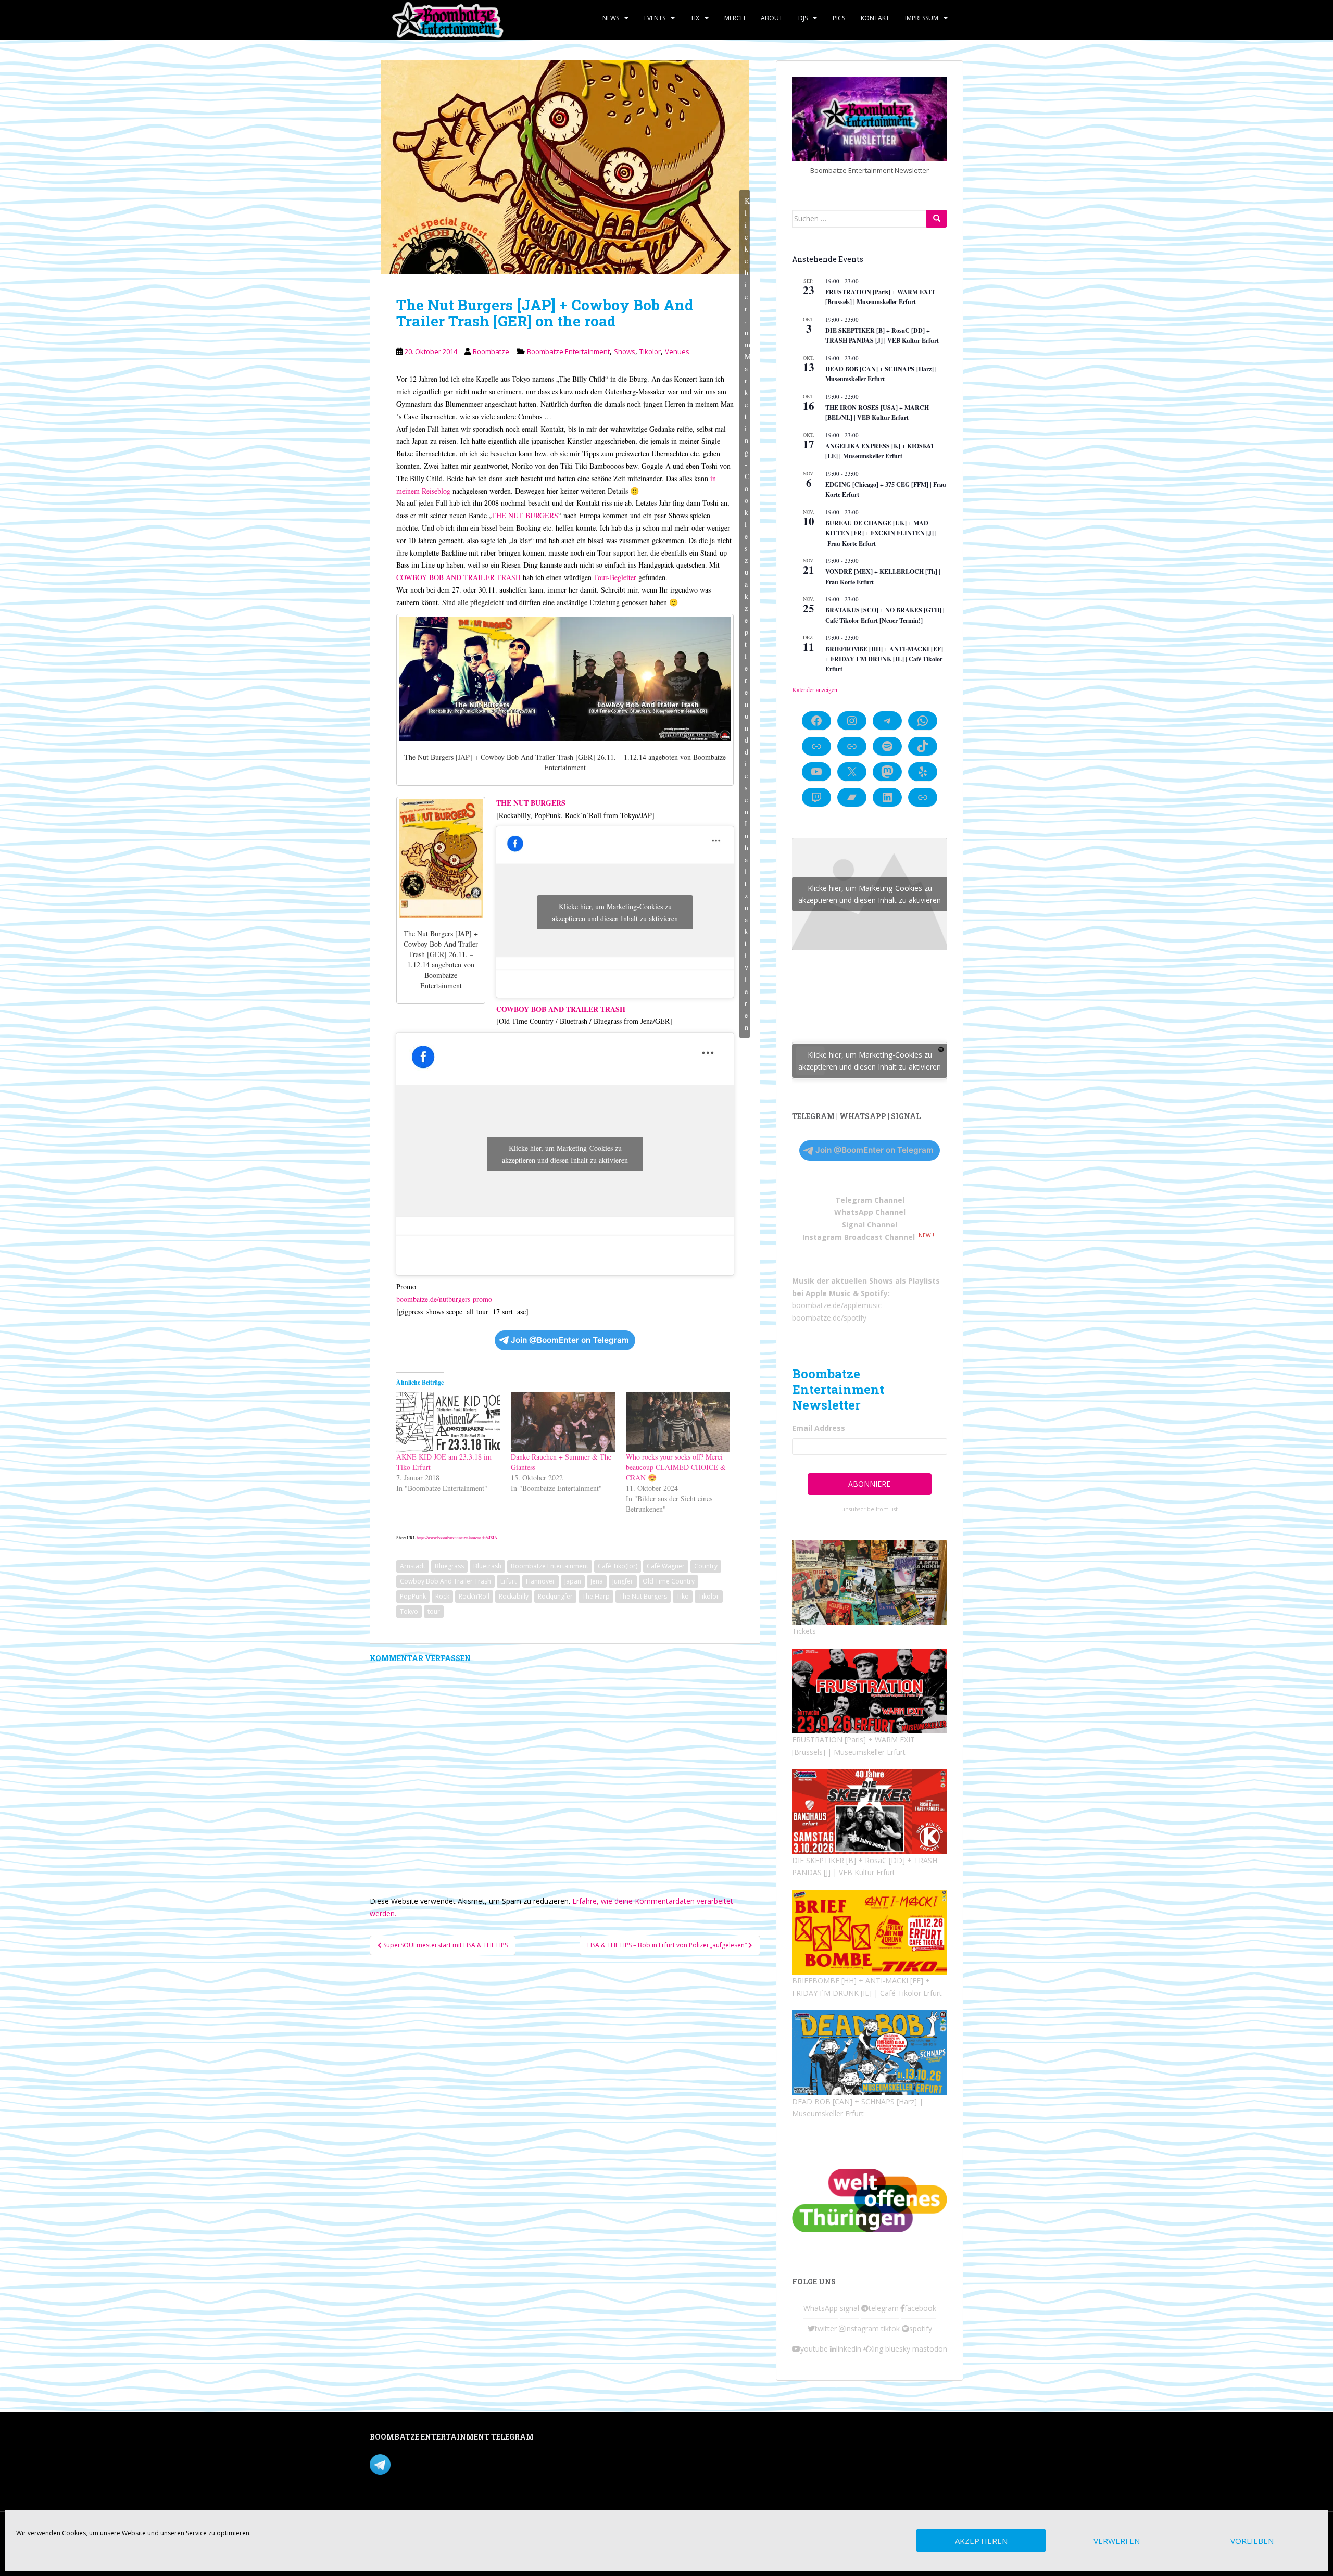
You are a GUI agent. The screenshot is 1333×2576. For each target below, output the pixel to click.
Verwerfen (1117, 2541)
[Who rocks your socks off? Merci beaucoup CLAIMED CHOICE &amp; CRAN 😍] (678, 1422)
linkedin (849, 2349)
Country (706, 1566)
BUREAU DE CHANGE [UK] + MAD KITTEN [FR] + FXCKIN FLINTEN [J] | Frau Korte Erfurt (881, 533)
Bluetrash (487, 1566)
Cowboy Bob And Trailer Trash (445, 1581)
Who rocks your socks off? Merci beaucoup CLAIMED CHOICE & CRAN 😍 (676, 1467)
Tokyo (409, 1611)
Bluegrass (449, 1566)
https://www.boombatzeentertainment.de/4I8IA (457, 1537)
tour (434, 1611)
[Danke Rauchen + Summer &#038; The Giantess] (563, 1422)
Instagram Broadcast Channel (859, 1237)
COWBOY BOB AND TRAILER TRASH (458, 577)
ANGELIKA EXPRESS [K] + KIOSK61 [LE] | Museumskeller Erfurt (879, 451)
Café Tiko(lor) (618, 1566)
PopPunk (413, 1596)
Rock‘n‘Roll (474, 1596)
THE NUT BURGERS (525, 515)
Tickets (804, 1631)
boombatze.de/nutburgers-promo (444, 1299)
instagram (862, 2328)
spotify (921, 2328)
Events (655, 18)
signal (850, 2308)
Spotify (874, 1293)
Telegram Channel (870, 1200)
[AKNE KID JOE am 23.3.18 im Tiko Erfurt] (448, 1422)
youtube (814, 2349)
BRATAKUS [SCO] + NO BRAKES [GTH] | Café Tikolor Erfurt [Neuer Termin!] (885, 615)
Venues (677, 351)
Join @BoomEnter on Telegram (570, 1340)
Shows (625, 351)
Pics (839, 18)
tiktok (890, 2328)
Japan (573, 1581)
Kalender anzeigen (815, 689)
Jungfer (623, 1581)
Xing (876, 2349)
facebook (920, 2308)
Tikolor (650, 351)
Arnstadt (413, 1566)
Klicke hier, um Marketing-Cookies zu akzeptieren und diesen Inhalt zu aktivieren (747, 614)
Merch (735, 18)
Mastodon (590, 2439)
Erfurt (508, 1581)
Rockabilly (514, 1596)
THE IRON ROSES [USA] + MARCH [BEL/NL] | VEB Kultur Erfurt (877, 412)
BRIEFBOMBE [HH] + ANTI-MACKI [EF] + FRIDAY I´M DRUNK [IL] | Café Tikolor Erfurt (884, 659)
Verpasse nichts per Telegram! (442, 2463)
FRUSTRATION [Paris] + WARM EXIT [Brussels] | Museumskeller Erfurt (880, 297)
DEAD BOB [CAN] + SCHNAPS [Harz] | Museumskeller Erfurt (881, 374)
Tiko (683, 1596)
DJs (803, 18)
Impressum (922, 18)
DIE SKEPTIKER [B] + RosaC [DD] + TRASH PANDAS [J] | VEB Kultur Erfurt (882, 335)
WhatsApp (821, 2308)
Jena (597, 1581)
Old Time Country (669, 1581)
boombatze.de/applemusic (837, 1305)
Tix (695, 18)
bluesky (898, 2349)
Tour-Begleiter (615, 577)
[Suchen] (937, 219)
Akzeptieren (981, 2541)
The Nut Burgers (643, 1596)
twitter (826, 2328)
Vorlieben (1252, 2541)
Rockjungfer (555, 1596)
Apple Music (828, 1293)
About (772, 18)
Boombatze (491, 351)
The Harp (596, 1596)
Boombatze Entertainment (568, 351)
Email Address (819, 1428)
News (611, 18)
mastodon (930, 2349)
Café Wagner (666, 1566)
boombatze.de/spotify (829, 1318)
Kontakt (875, 18)
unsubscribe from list (870, 1509)
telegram (884, 2308)
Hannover (540, 1581)
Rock (442, 1596)
